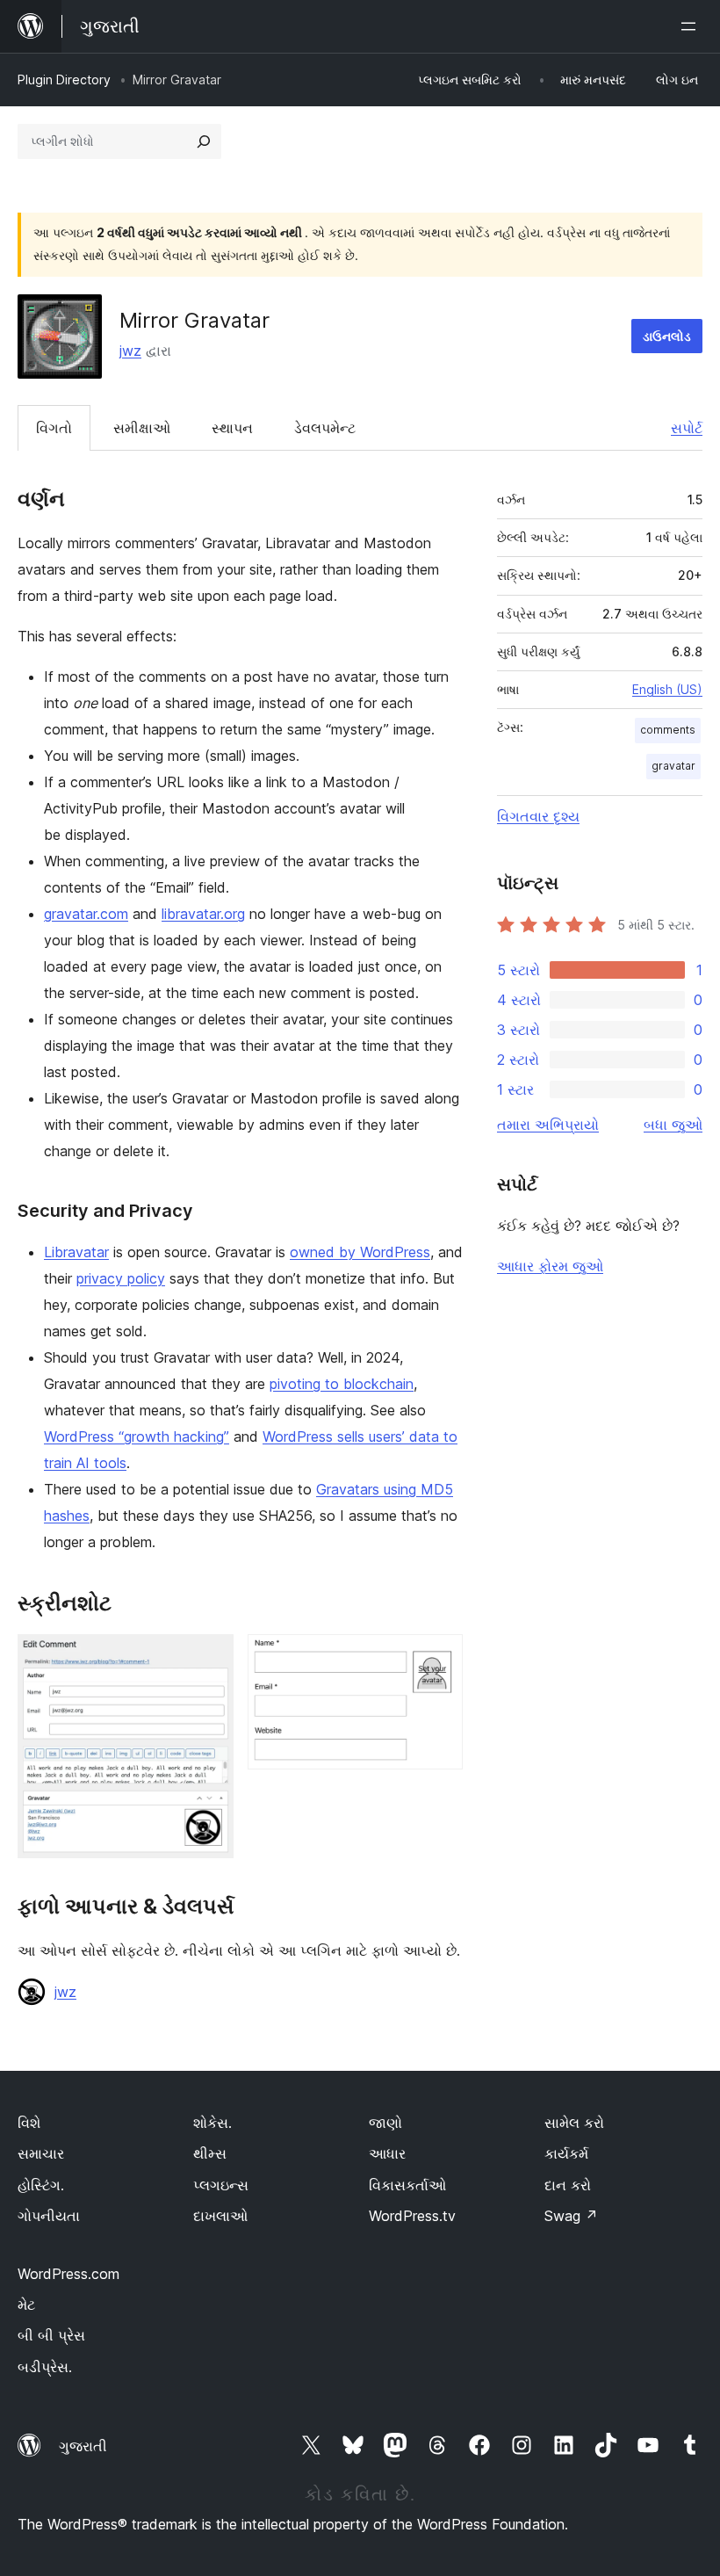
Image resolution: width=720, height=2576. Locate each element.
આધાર (387, 2153)
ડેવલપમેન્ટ (325, 428)
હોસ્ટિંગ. (41, 2185)
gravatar (673, 766)
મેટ (26, 2305)
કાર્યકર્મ (566, 2153)
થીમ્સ (210, 2153)
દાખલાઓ (220, 2216)
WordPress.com (68, 2274)
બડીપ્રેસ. (45, 2367)
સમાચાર (41, 2153)
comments (668, 730)
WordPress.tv (412, 2216)
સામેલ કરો (574, 2123)
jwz (130, 351)
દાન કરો (568, 2185)
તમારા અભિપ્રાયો (548, 1125)
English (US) (667, 689)
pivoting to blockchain (342, 1384)
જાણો (385, 2123)
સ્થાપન (232, 428)
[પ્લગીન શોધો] (204, 141)
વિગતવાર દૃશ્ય (538, 816)
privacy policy (121, 1278)
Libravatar (76, 1252)
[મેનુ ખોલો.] (692, 26)
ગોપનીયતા (49, 2216)
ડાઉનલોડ (667, 336)
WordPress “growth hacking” (137, 1436)
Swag (571, 2216)
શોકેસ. (212, 2123)
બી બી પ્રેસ (51, 2335)
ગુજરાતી (83, 2446)
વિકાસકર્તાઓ (407, 2185)
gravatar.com (86, 914)
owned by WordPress (360, 1252)
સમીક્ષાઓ (142, 428)
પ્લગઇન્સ (221, 2185)
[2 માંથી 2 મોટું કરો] (439, 1658)
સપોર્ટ (687, 428)
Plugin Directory (64, 80)
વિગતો (54, 428)
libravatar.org (203, 914)
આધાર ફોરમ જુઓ (550, 1266)
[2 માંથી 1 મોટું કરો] (210, 1658)
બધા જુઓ (673, 1125)
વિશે (29, 2123)
